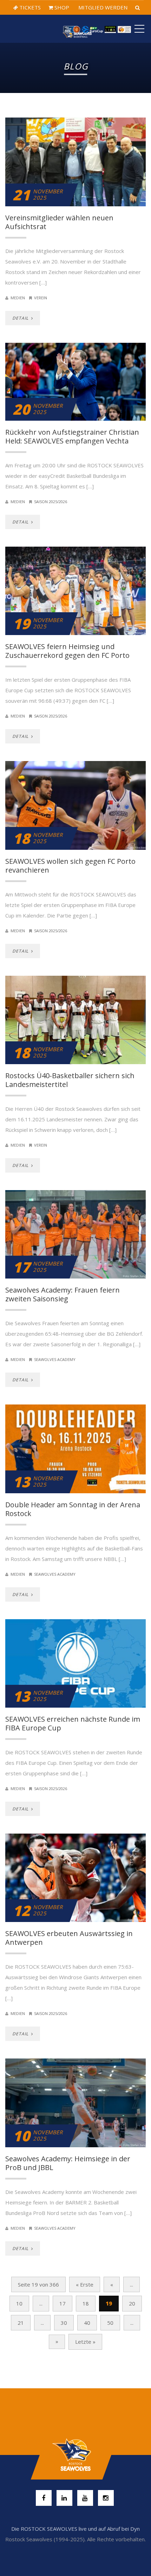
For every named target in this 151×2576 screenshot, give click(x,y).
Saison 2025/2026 (51, 502)
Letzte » (85, 2342)
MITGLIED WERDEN (102, 7)
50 (110, 2323)
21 (21, 2323)
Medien (18, 298)
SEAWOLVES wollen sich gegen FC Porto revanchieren (70, 866)
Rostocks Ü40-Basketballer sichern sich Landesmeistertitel (70, 1080)
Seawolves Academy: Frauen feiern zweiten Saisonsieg (63, 1294)
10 (19, 2303)
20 (132, 2303)
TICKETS (29, 7)
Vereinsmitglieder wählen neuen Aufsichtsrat (59, 222)
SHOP (61, 7)
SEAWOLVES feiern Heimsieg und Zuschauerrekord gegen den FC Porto (67, 651)
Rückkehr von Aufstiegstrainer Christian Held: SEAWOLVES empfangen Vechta (72, 436)
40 (87, 2323)
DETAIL (21, 318)
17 (63, 2303)
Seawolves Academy (55, 1359)
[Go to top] (75, 2455)
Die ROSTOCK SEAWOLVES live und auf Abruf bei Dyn (75, 2529)
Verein (41, 298)
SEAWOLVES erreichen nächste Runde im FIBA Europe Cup (73, 1723)
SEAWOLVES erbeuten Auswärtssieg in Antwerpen (69, 1938)
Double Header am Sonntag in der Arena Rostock (73, 1509)
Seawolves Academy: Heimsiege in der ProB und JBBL (68, 2163)
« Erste (85, 2284)
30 (64, 2323)
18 (86, 2303)
